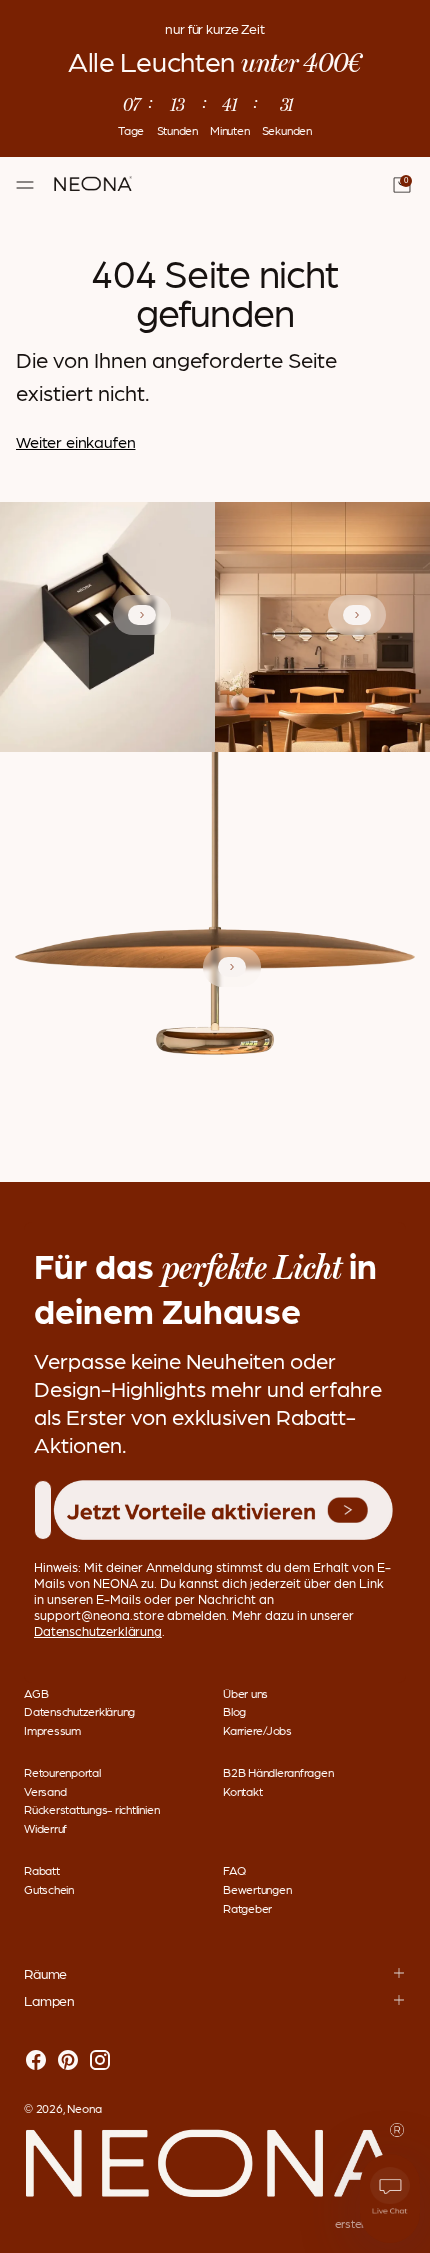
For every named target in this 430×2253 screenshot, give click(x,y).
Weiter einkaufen (75, 442)
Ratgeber (247, 1908)
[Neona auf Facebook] (36, 2061)
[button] (223, 1510)
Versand (45, 1791)
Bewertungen (257, 1889)
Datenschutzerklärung (79, 1711)
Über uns (245, 1693)
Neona (84, 2108)
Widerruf (45, 1828)
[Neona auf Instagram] (100, 2061)
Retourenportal (62, 1772)
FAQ (234, 1870)
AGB (36, 1693)
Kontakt (242, 1791)
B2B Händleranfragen (278, 1772)
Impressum (52, 1730)
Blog (234, 1711)
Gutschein (49, 1889)
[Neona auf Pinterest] (68, 2061)
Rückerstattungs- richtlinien (91, 1809)
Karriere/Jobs (257, 1730)
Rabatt (42, 1870)
